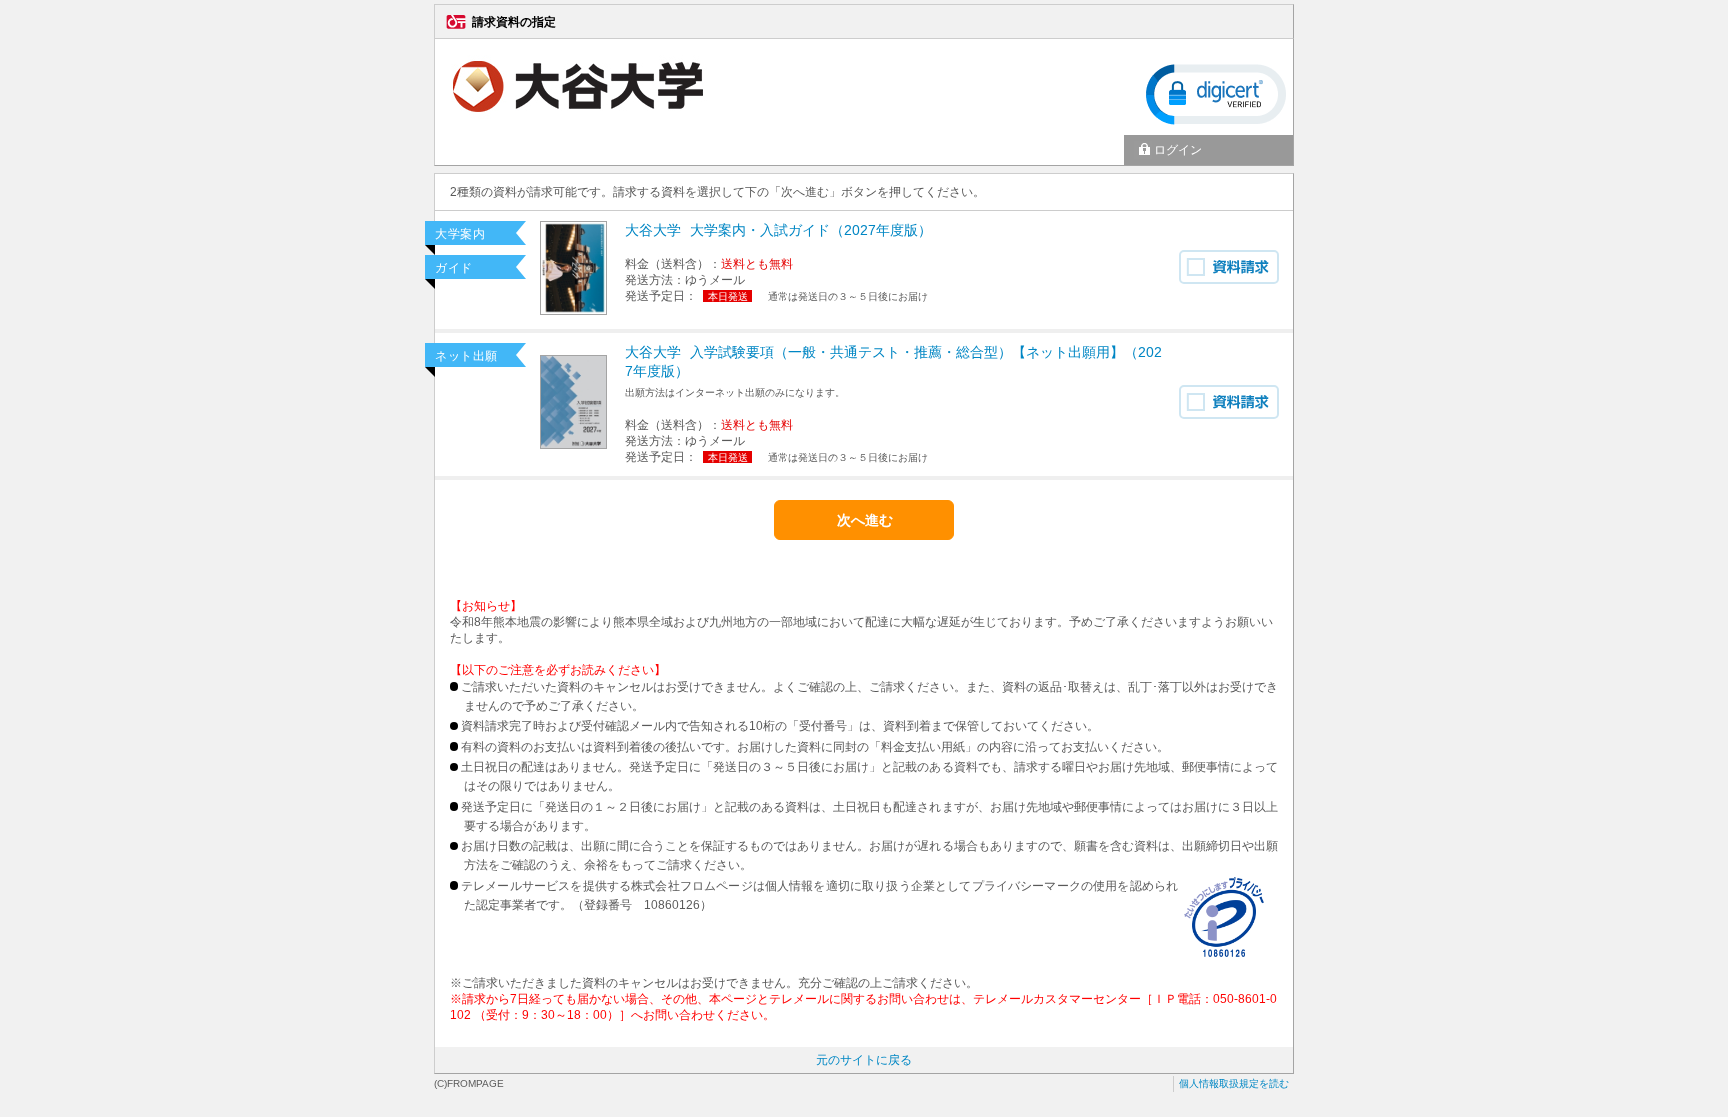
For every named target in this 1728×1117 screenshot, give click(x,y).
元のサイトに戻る (864, 1060)
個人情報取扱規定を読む (1234, 1083)
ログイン (1178, 150)
